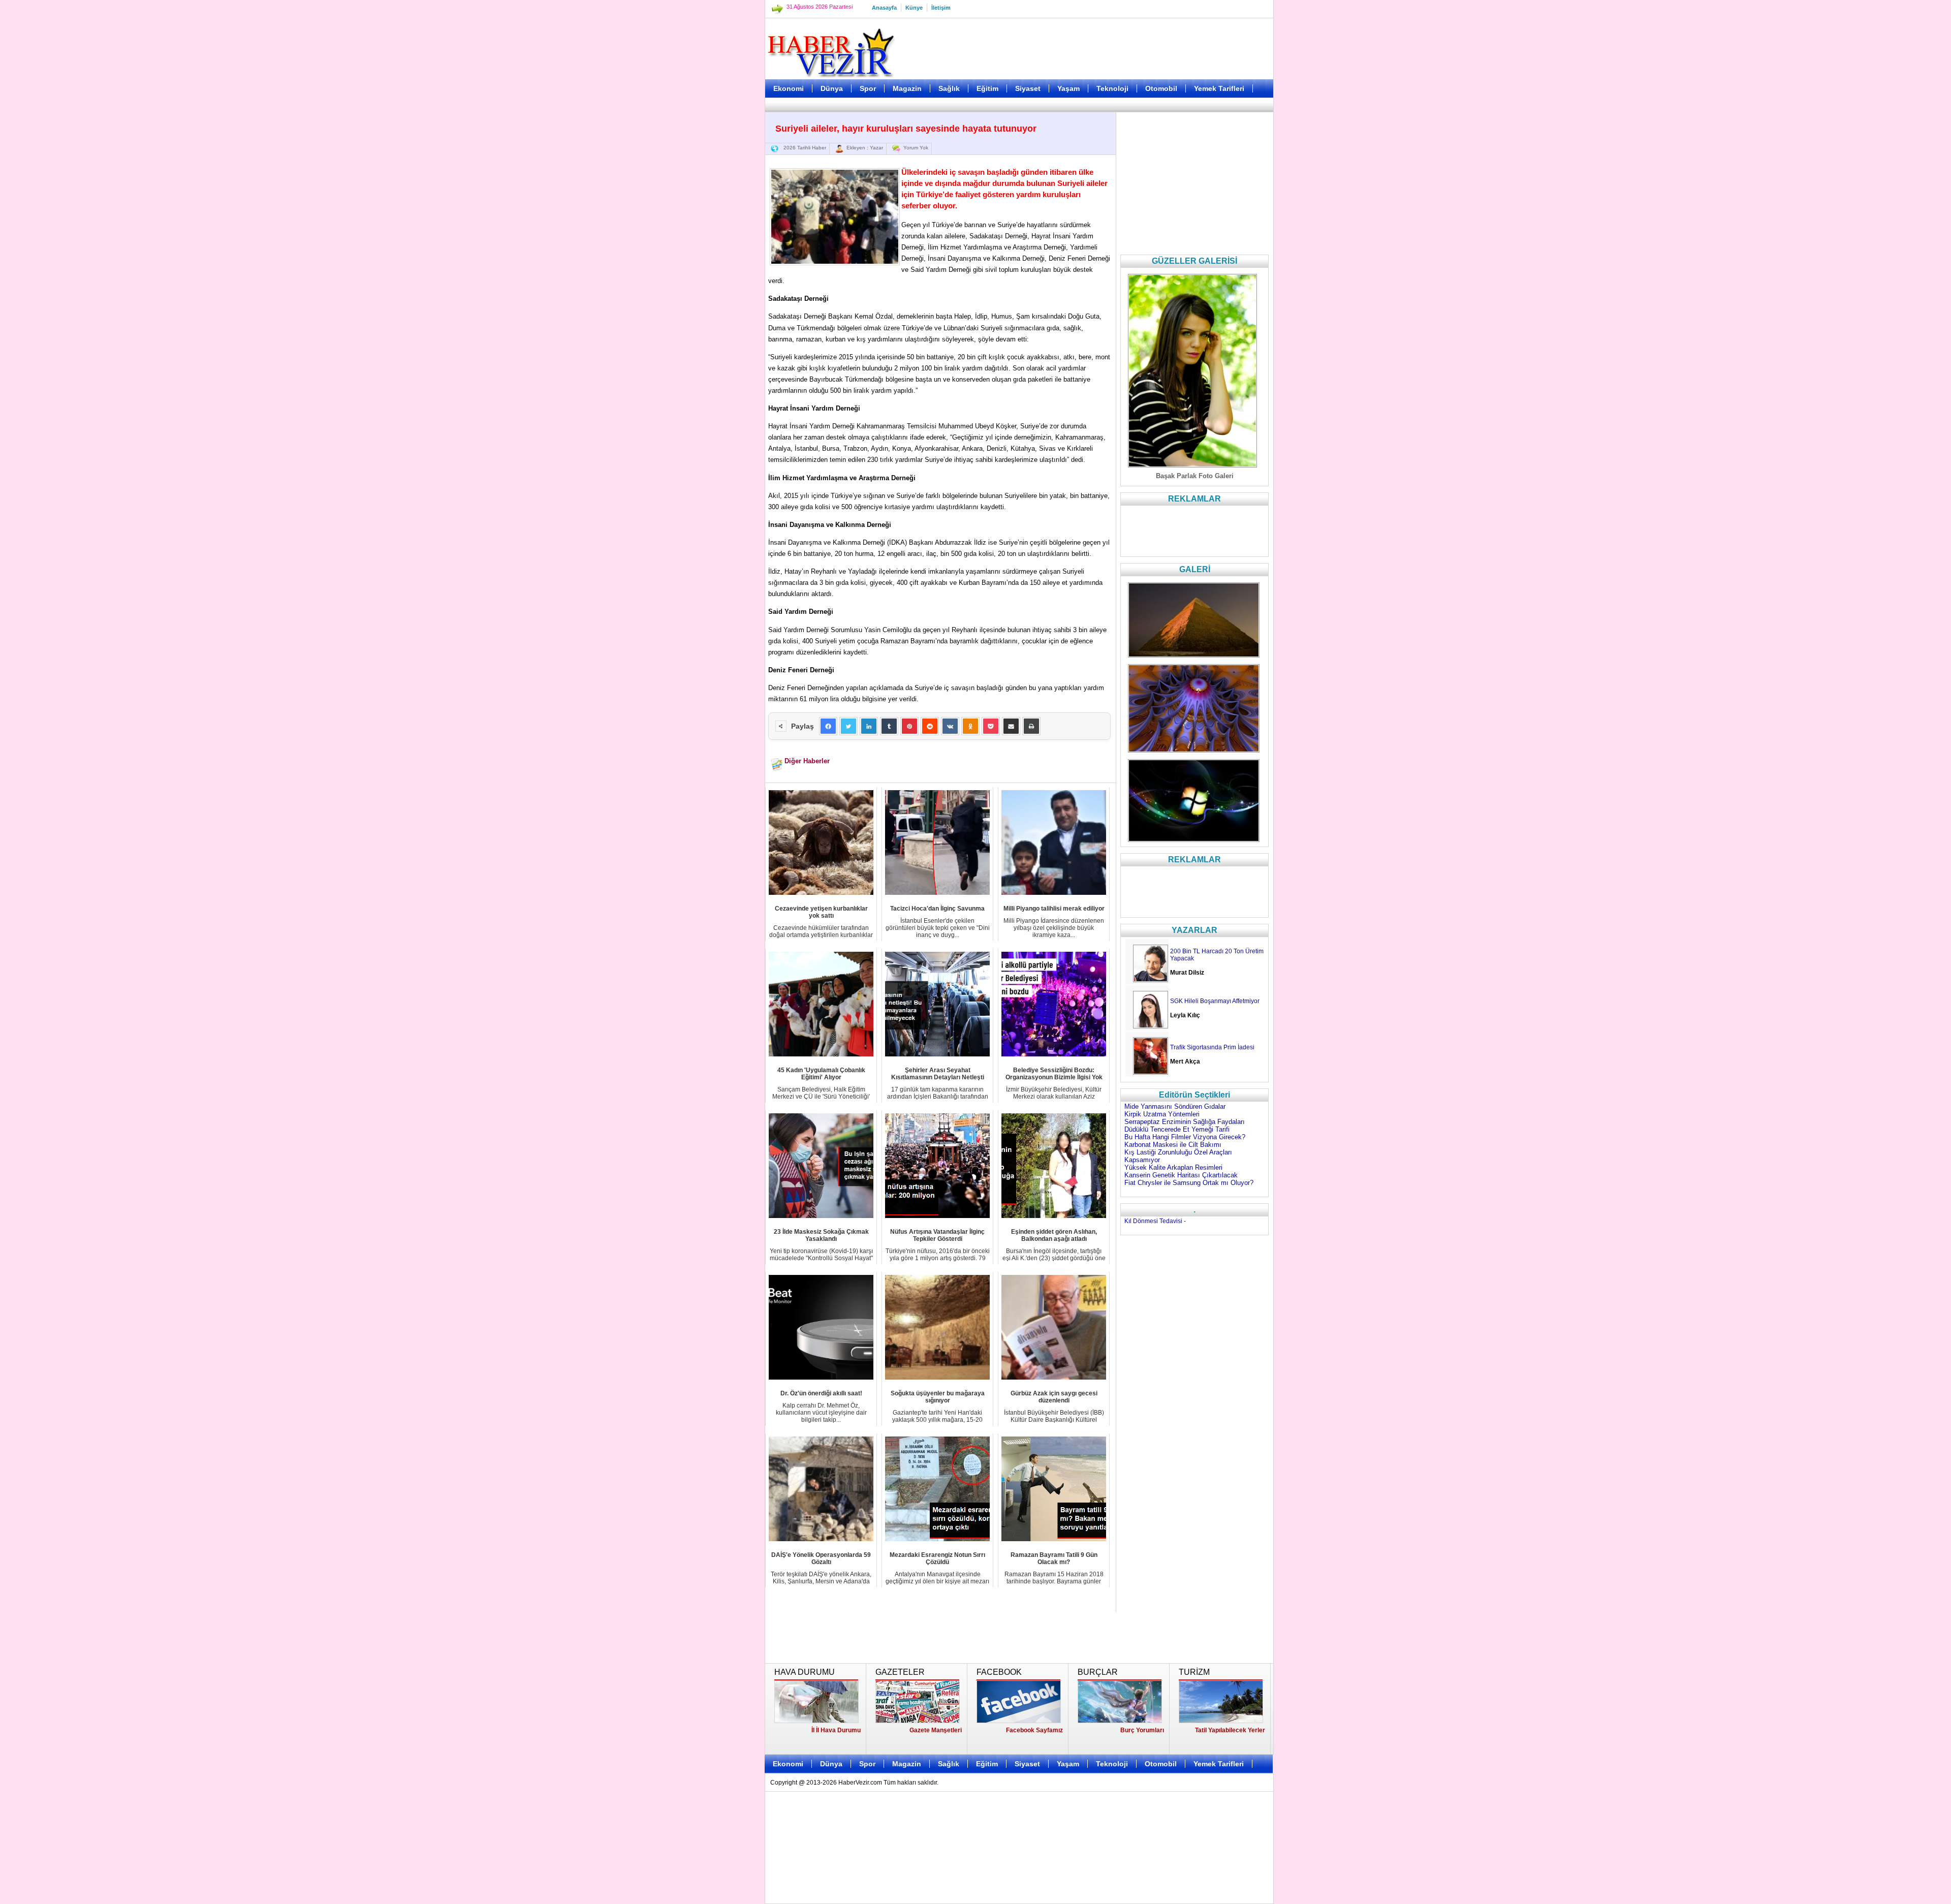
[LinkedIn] (869, 726)
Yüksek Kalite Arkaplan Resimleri (1173, 1167)
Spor (868, 88)
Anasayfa (884, 8)
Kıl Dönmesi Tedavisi (1153, 1221)
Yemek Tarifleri (1219, 88)
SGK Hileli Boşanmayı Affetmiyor (1215, 1001)
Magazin (907, 88)
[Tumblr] (889, 726)
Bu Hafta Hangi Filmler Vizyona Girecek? (1185, 1137)
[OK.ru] (970, 726)
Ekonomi (789, 88)
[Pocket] (991, 726)
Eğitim (987, 88)
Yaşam (1068, 88)
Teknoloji (1112, 88)
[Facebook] (828, 726)
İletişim (941, 8)
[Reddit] (930, 726)
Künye (914, 8)
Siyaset (1028, 88)
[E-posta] (1011, 726)
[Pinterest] (909, 726)
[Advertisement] (714, 254)
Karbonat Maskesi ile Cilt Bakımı (1173, 1145)
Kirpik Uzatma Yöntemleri (1162, 1114)
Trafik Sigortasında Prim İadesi (1212, 1047)
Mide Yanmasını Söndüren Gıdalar (1175, 1106)
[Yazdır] (1031, 726)
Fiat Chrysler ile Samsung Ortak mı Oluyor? (1189, 1183)
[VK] (950, 726)
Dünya (832, 88)
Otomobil (1161, 88)
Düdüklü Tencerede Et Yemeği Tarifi (1177, 1129)
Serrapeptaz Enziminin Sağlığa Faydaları (1185, 1122)
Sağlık (949, 88)
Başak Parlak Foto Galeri (1195, 476)
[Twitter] (848, 726)
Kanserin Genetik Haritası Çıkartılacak (1181, 1175)
